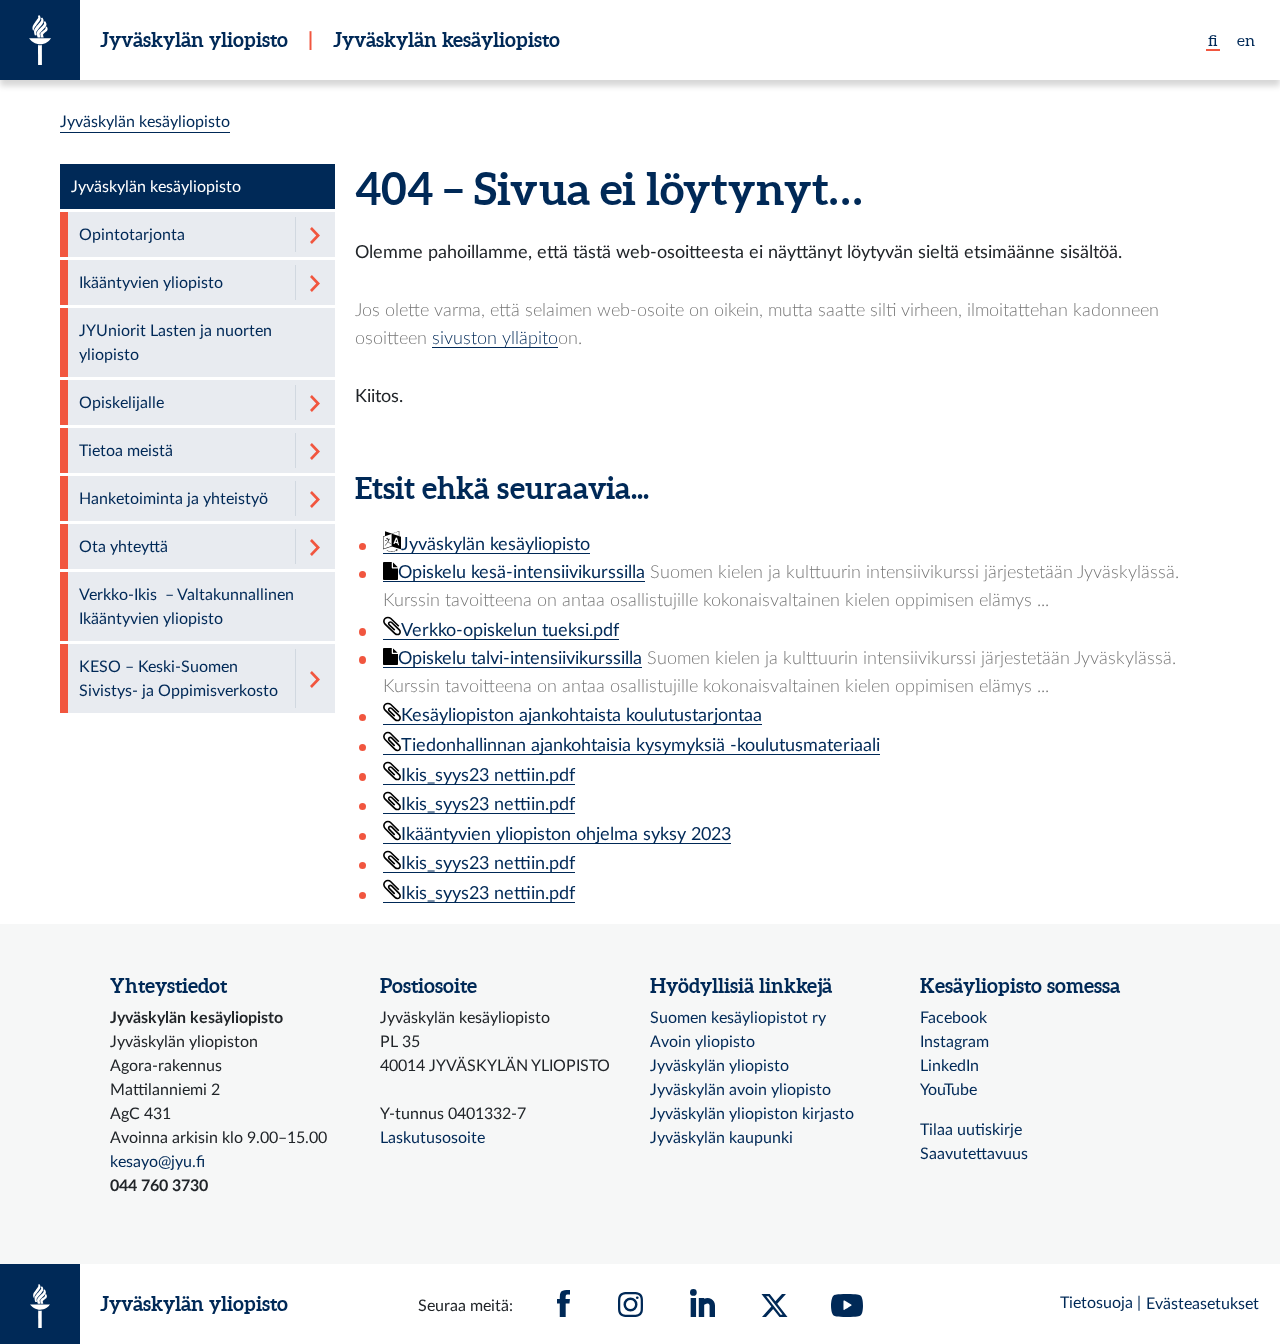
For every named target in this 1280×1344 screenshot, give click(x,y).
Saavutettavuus (974, 1154)
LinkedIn (949, 1066)
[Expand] (315, 234)
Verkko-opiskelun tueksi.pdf (510, 630)
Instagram (954, 1042)
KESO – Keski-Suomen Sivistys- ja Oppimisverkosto (178, 679)
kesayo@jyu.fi (157, 1162)
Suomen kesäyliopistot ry (738, 1018)
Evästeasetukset (1202, 1304)
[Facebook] (564, 1304)
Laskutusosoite (432, 1138)
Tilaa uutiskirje (971, 1130)
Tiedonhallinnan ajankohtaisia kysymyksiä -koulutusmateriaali (640, 745)
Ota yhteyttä (123, 547)
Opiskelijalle (121, 403)
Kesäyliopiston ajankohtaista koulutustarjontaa (581, 715)
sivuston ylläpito (495, 338)
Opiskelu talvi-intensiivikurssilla (520, 658)
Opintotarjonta (132, 235)
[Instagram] (631, 1304)
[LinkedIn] (703, 1304)
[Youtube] (847, 1304)
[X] (775, 1304)
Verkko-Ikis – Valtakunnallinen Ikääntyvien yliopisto (186, 607)
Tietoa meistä (126, 451)
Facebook (953, 1018)
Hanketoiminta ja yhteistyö (173, 499)
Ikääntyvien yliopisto (151, 283)
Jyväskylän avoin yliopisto (740, 1090)
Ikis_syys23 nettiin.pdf (488, 775)
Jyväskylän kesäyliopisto (446, 39)
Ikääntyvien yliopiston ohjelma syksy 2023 (566, 834)
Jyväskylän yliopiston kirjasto (752, 1114)
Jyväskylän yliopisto (194, 39)
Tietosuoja (1096, 1303)
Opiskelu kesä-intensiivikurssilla (521, 572)
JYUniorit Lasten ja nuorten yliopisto (175, 343)
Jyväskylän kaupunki (721, 1138)
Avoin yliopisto (702, 1042)
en (1246, 40)
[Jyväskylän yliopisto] (40, 40)
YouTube (948, 1090)
